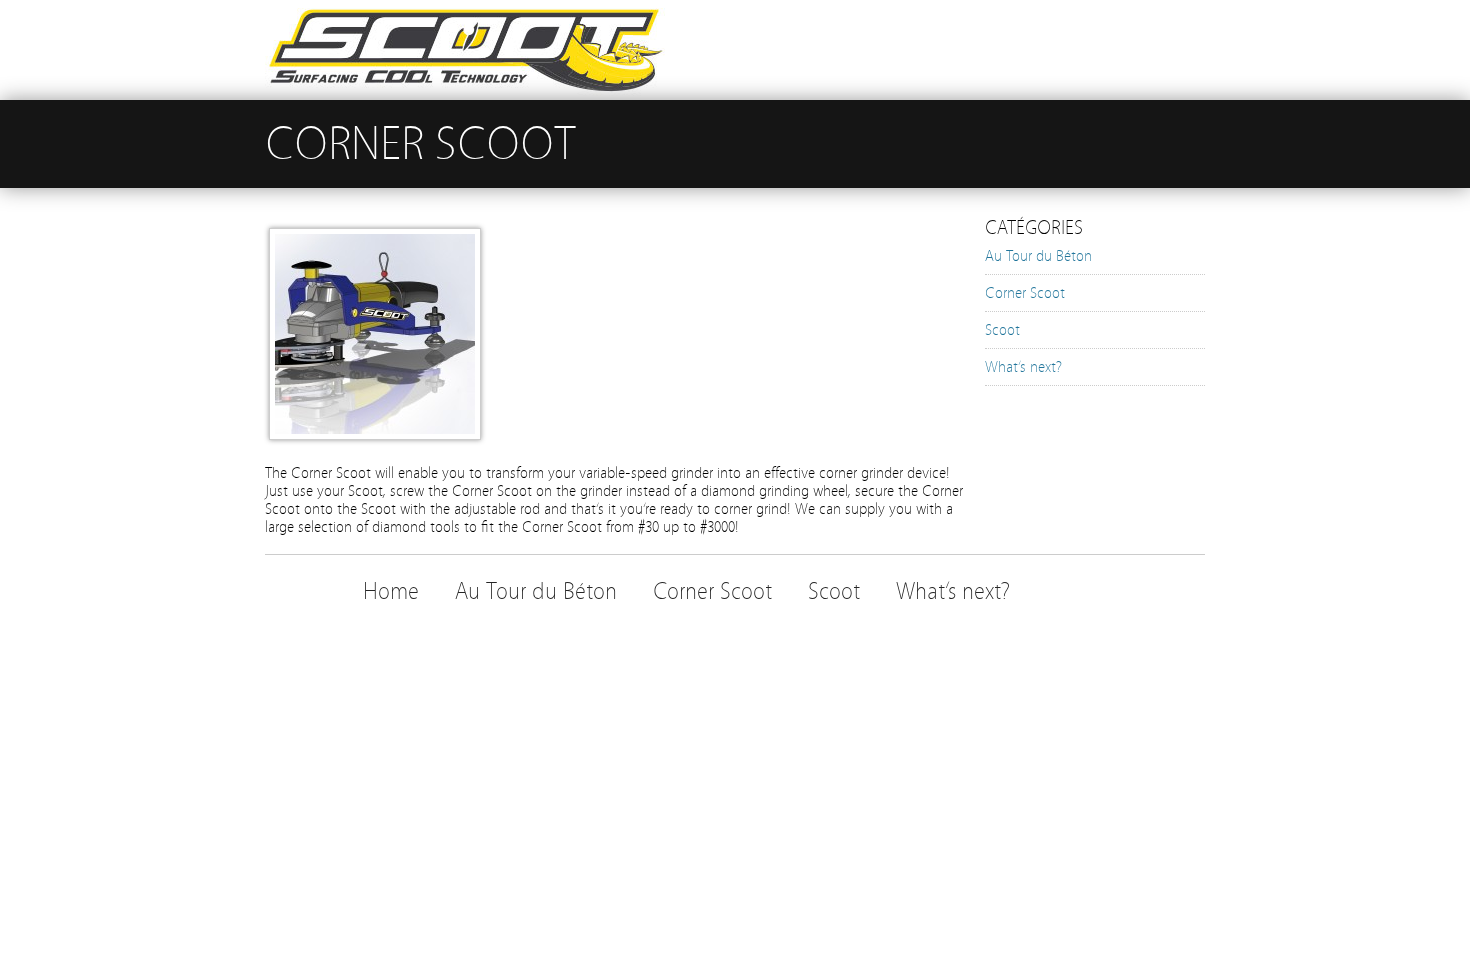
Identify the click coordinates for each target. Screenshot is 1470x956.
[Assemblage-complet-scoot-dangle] (375, 435)
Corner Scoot (1025, 293)
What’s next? (1023, 367)
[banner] (735, 50)
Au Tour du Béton (1038, 256)
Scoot (1002, 330)
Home (391, 591)
